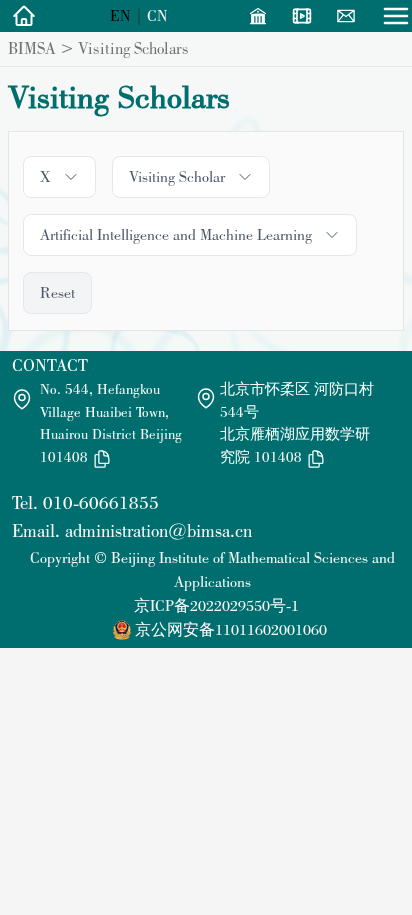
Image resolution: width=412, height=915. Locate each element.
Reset (57, 292)
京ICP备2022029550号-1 (216, 605)
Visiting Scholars (133, 48)
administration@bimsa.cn (158, 530)
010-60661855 (101, 502)
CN (157, 15)
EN (120, 15)
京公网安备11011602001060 (231, 629)
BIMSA (32, 48)
